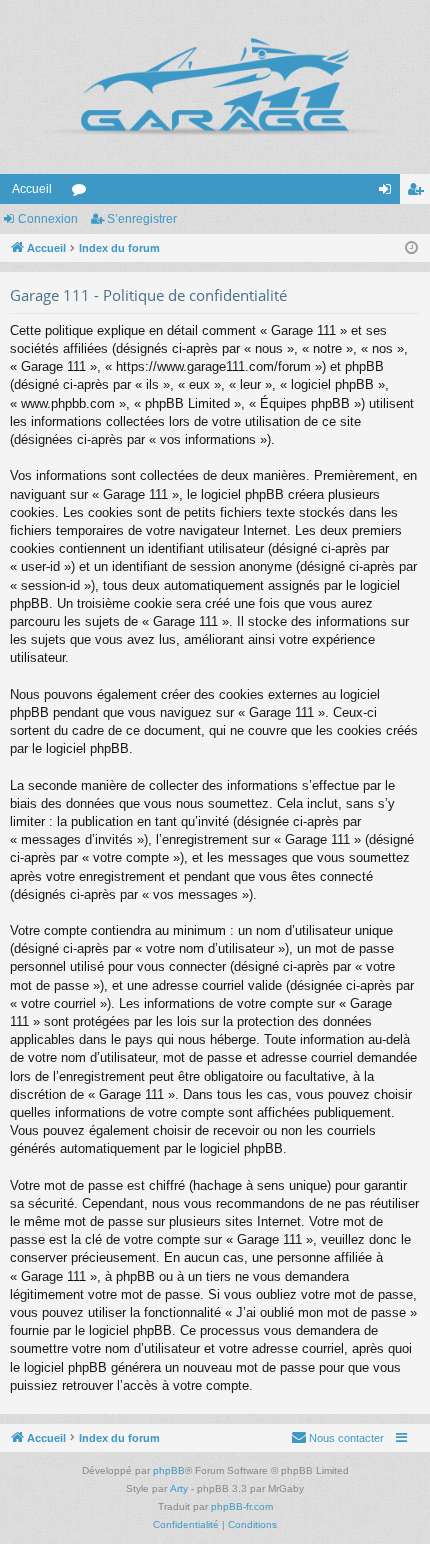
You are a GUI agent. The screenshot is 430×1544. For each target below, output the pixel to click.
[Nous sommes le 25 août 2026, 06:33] (411, 248)
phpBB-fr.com (242, 1506)
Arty (179, 1488)
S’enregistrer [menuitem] (419, 193)
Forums (83, 193)
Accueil (32, 189)
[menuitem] (337, 1438)
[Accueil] (215, 87)
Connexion (48, 219)
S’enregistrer (142, 219)
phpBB (169, 1470)
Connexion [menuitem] (389, 193)
